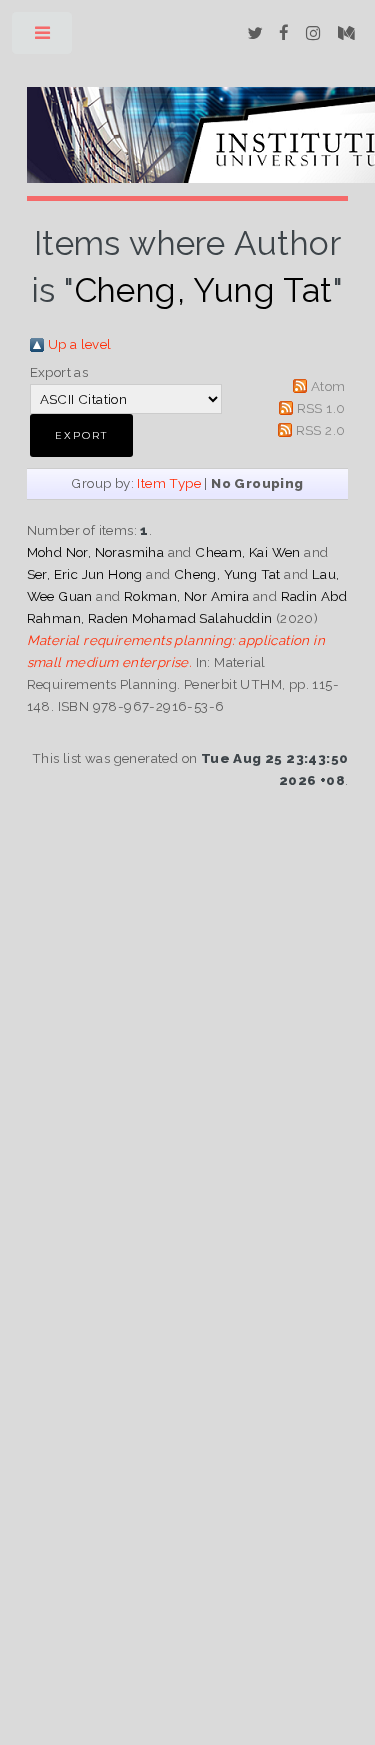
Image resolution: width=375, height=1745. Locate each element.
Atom (328, 386)
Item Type (169, 483)
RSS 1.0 (321, 408)
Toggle (43, 37)
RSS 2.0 (321, 430)
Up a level (80, 344)
